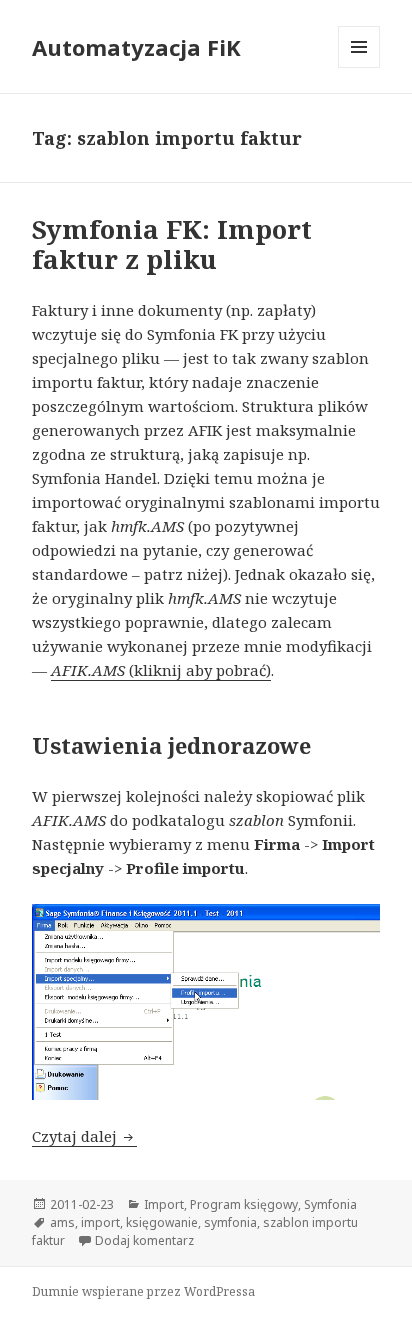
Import (164, 1204)
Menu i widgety (359, 67)
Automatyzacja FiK (136, 47)
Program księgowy (244, 1204)
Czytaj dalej (84, 1136)
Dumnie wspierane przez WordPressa (143, 1291)
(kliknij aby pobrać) (198, 670)
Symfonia (330, 1204)
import (100, 1222)
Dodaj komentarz (144, 1240)
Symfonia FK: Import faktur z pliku (172, 244)
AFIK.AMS (88, 670)
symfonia (230, 1222)
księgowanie (162, 1222)
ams (62, 1222)
